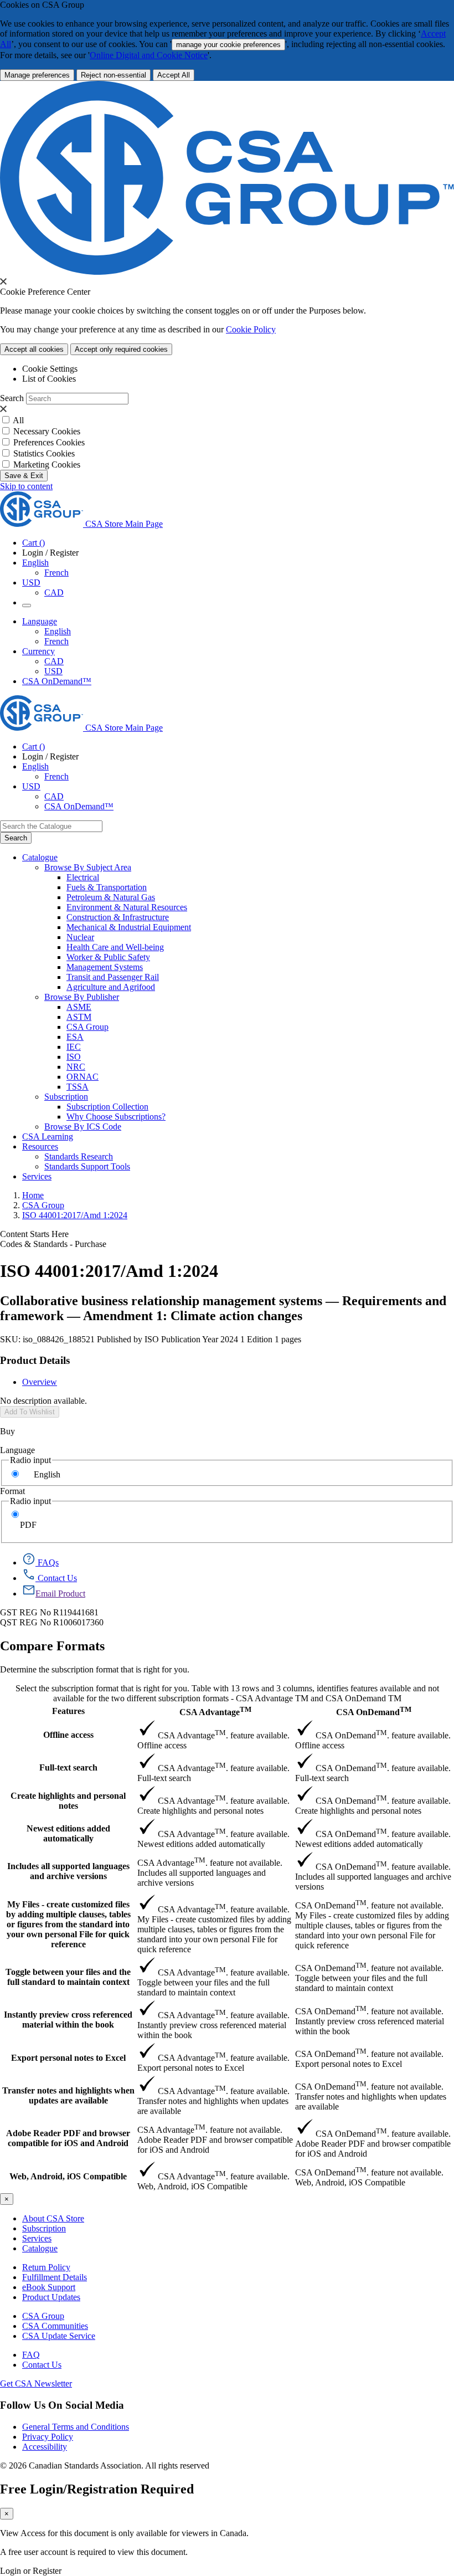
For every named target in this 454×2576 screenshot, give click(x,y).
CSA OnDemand (374, 1711)
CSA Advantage (215, 1711)
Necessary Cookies (47, 431)
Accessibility (45, 2447)
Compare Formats (52, 1646)
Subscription (44, 2228)
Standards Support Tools (87, 1166)
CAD (54, 592)
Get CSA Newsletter (36, 2383)
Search (12, 398)
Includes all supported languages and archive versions (68, 1871)
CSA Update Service (59, 2336)
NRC (76, 1067)
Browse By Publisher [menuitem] (82, 997)
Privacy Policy (48, 2437)
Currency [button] (38, 651)
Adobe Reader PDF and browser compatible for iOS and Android (68, 2138)
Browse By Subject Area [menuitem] (88, 867)
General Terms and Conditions (76, 2427)
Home (33, 1195)
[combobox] (51, 826)
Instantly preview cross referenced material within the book (68, 2020)
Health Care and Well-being (115, 947)
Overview (40, 1382)
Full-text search (68, 1767)
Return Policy (46, 2267)
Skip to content (26, 486)
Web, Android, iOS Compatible (68, 2176)
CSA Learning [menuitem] (48, 1136)
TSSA (78, 1087)
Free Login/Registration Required (97, 2489)
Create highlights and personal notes (68, 1801)
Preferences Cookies (49, 442)
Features (68, 1711)
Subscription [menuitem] (66, 1097)
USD (31, 583)
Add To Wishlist (30, 1412)
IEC (74, 1047)
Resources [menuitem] (40, 1146)
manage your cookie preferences (228, 45)
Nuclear (80, 937)
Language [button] (40, 621)
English (58, 631)
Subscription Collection (107, 1107)
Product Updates (51, 2297)
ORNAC (82, 1077)
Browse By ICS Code (83, 1127)
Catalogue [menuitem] (40, 857)
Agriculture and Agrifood (111, 987)
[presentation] (3, 281)
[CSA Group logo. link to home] (227, 272)
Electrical (83, 877)
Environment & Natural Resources (127, 907)
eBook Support (49, 2287)
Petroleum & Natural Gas (111, 897)
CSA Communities (55, 2326)
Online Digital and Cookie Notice (149, 55)
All (18, 420)
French (56, 573)
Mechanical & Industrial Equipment (129, 927)
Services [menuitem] (37, 1176)
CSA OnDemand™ (57, 681)
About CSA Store (53, 2218)
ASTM (79, 1017)
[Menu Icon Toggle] (27, 605)
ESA (75, 1037)
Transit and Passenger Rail (113, 977)
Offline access (68, 1735)
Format (12, 1491)
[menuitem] (260, 878)
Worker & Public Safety (108, 957)
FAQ (31, 2355)
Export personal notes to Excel (68, 2058)
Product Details (35, 1360)
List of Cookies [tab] (49, 379)
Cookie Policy (251, 329)
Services (37, 2238)
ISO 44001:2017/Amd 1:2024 (75, 1215)
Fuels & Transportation (107, 887)
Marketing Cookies (47, 465)
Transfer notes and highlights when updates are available (68, 2095)
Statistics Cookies (44, 453)
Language (17, 1450)
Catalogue (40, 2248)
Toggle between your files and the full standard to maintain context (68, 1977)
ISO (74, 1057)
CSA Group (87, 1027)
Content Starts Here (34, 1234)
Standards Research (79, 1156)
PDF (28, 1525)
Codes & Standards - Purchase (53, 1244)
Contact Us (42, 2365)
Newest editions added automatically (68, 1833)
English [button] (35, 563)
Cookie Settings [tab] (50, 369)
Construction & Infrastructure (118, 917)
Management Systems (105, 967)
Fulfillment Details (55, 2277)
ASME (79, 1007)
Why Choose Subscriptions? (116, 1117)
